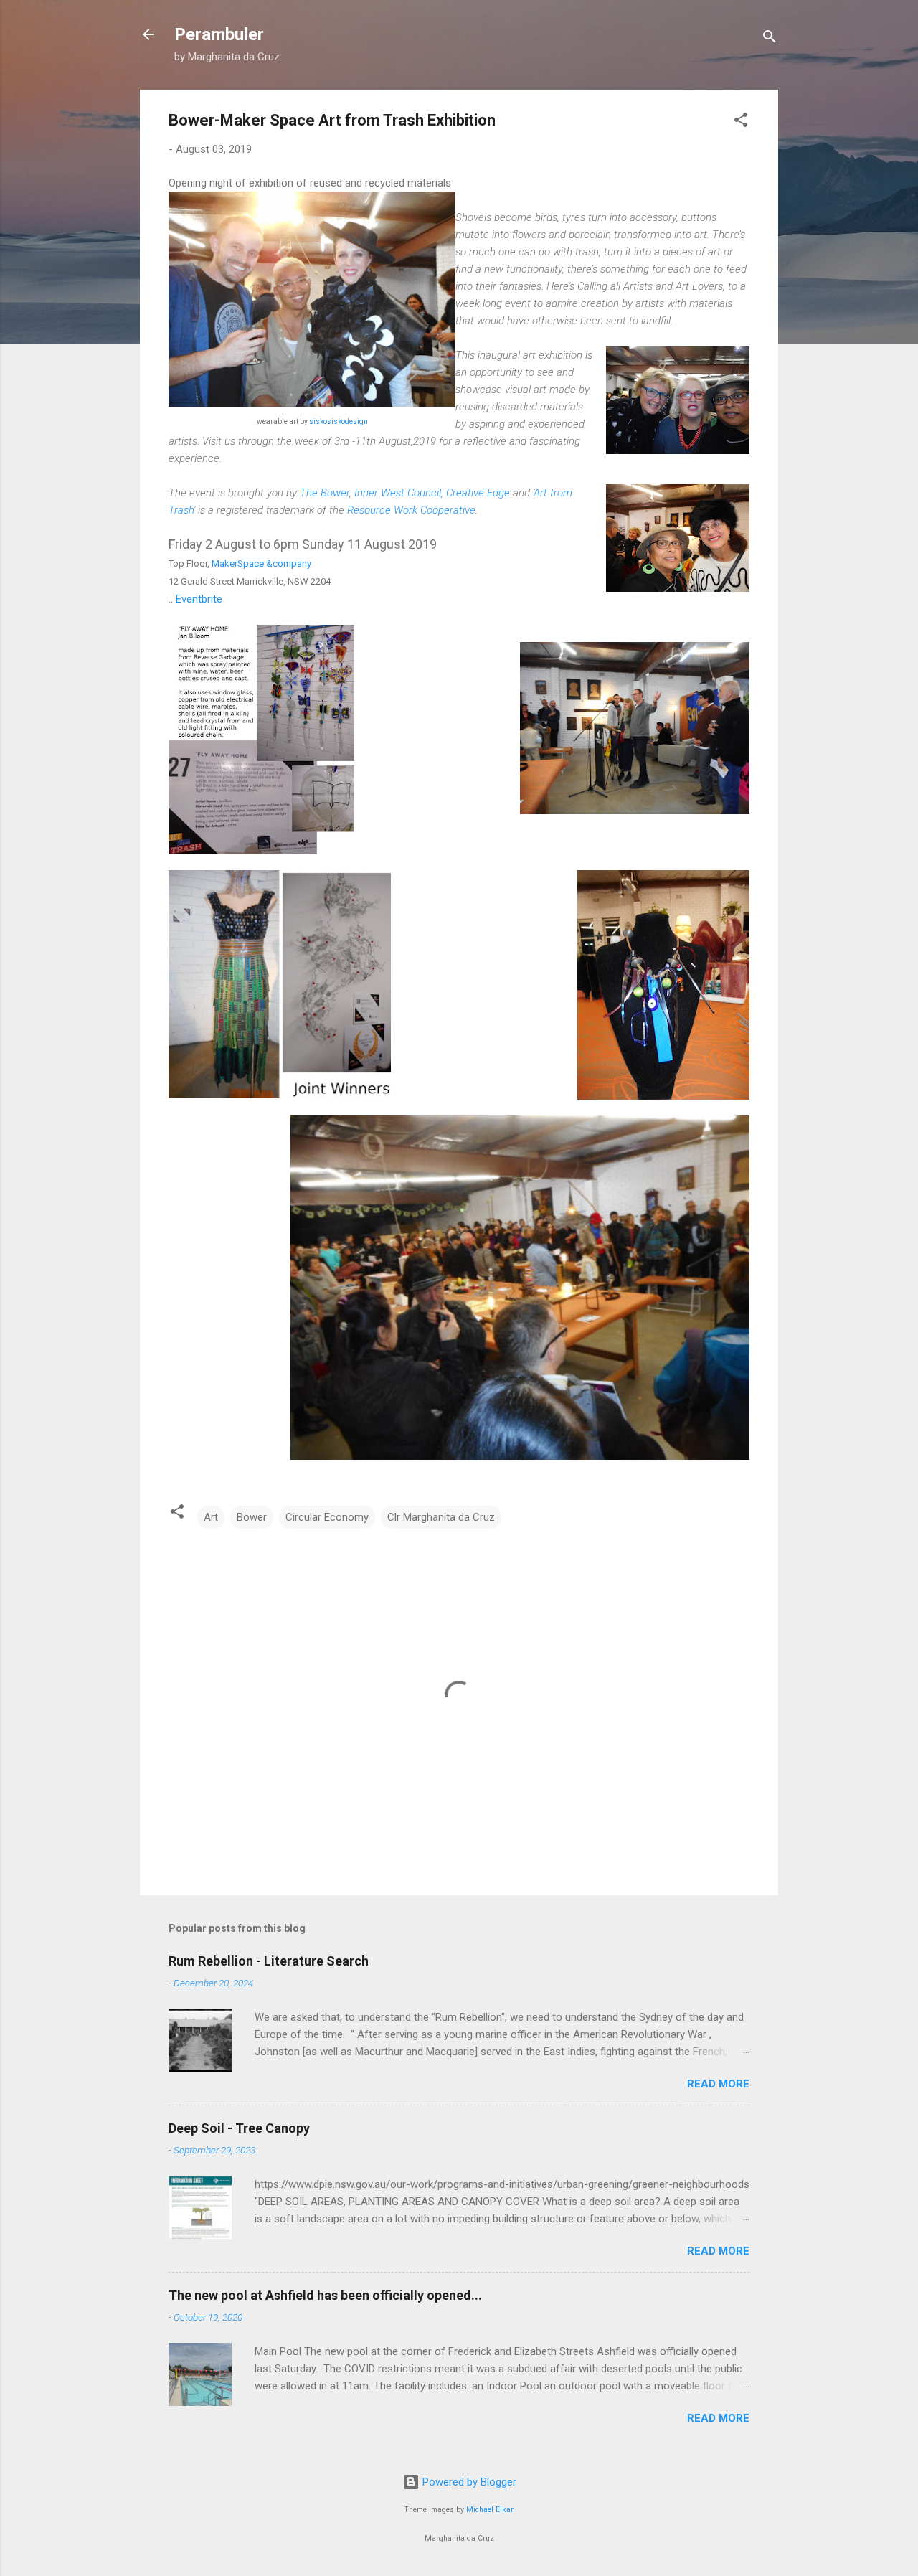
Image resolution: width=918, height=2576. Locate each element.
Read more (718, 2084)
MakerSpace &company (261, 563)
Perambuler (219, 34)
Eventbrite (199, 599)
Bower (252, 1517)
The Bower (325, 493)
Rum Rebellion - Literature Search (269, 1961)
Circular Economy (327, 1517)
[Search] (770, 39)
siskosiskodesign (339, 421)
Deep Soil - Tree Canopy (239, 2128)
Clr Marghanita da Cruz (441, 1517)
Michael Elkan (491, 2510)
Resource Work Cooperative (411, 510)
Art (211, 1517)
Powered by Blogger (468, 2482)
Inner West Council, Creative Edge (432, 493)
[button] (741, 122)
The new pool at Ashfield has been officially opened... (325, 2295)
